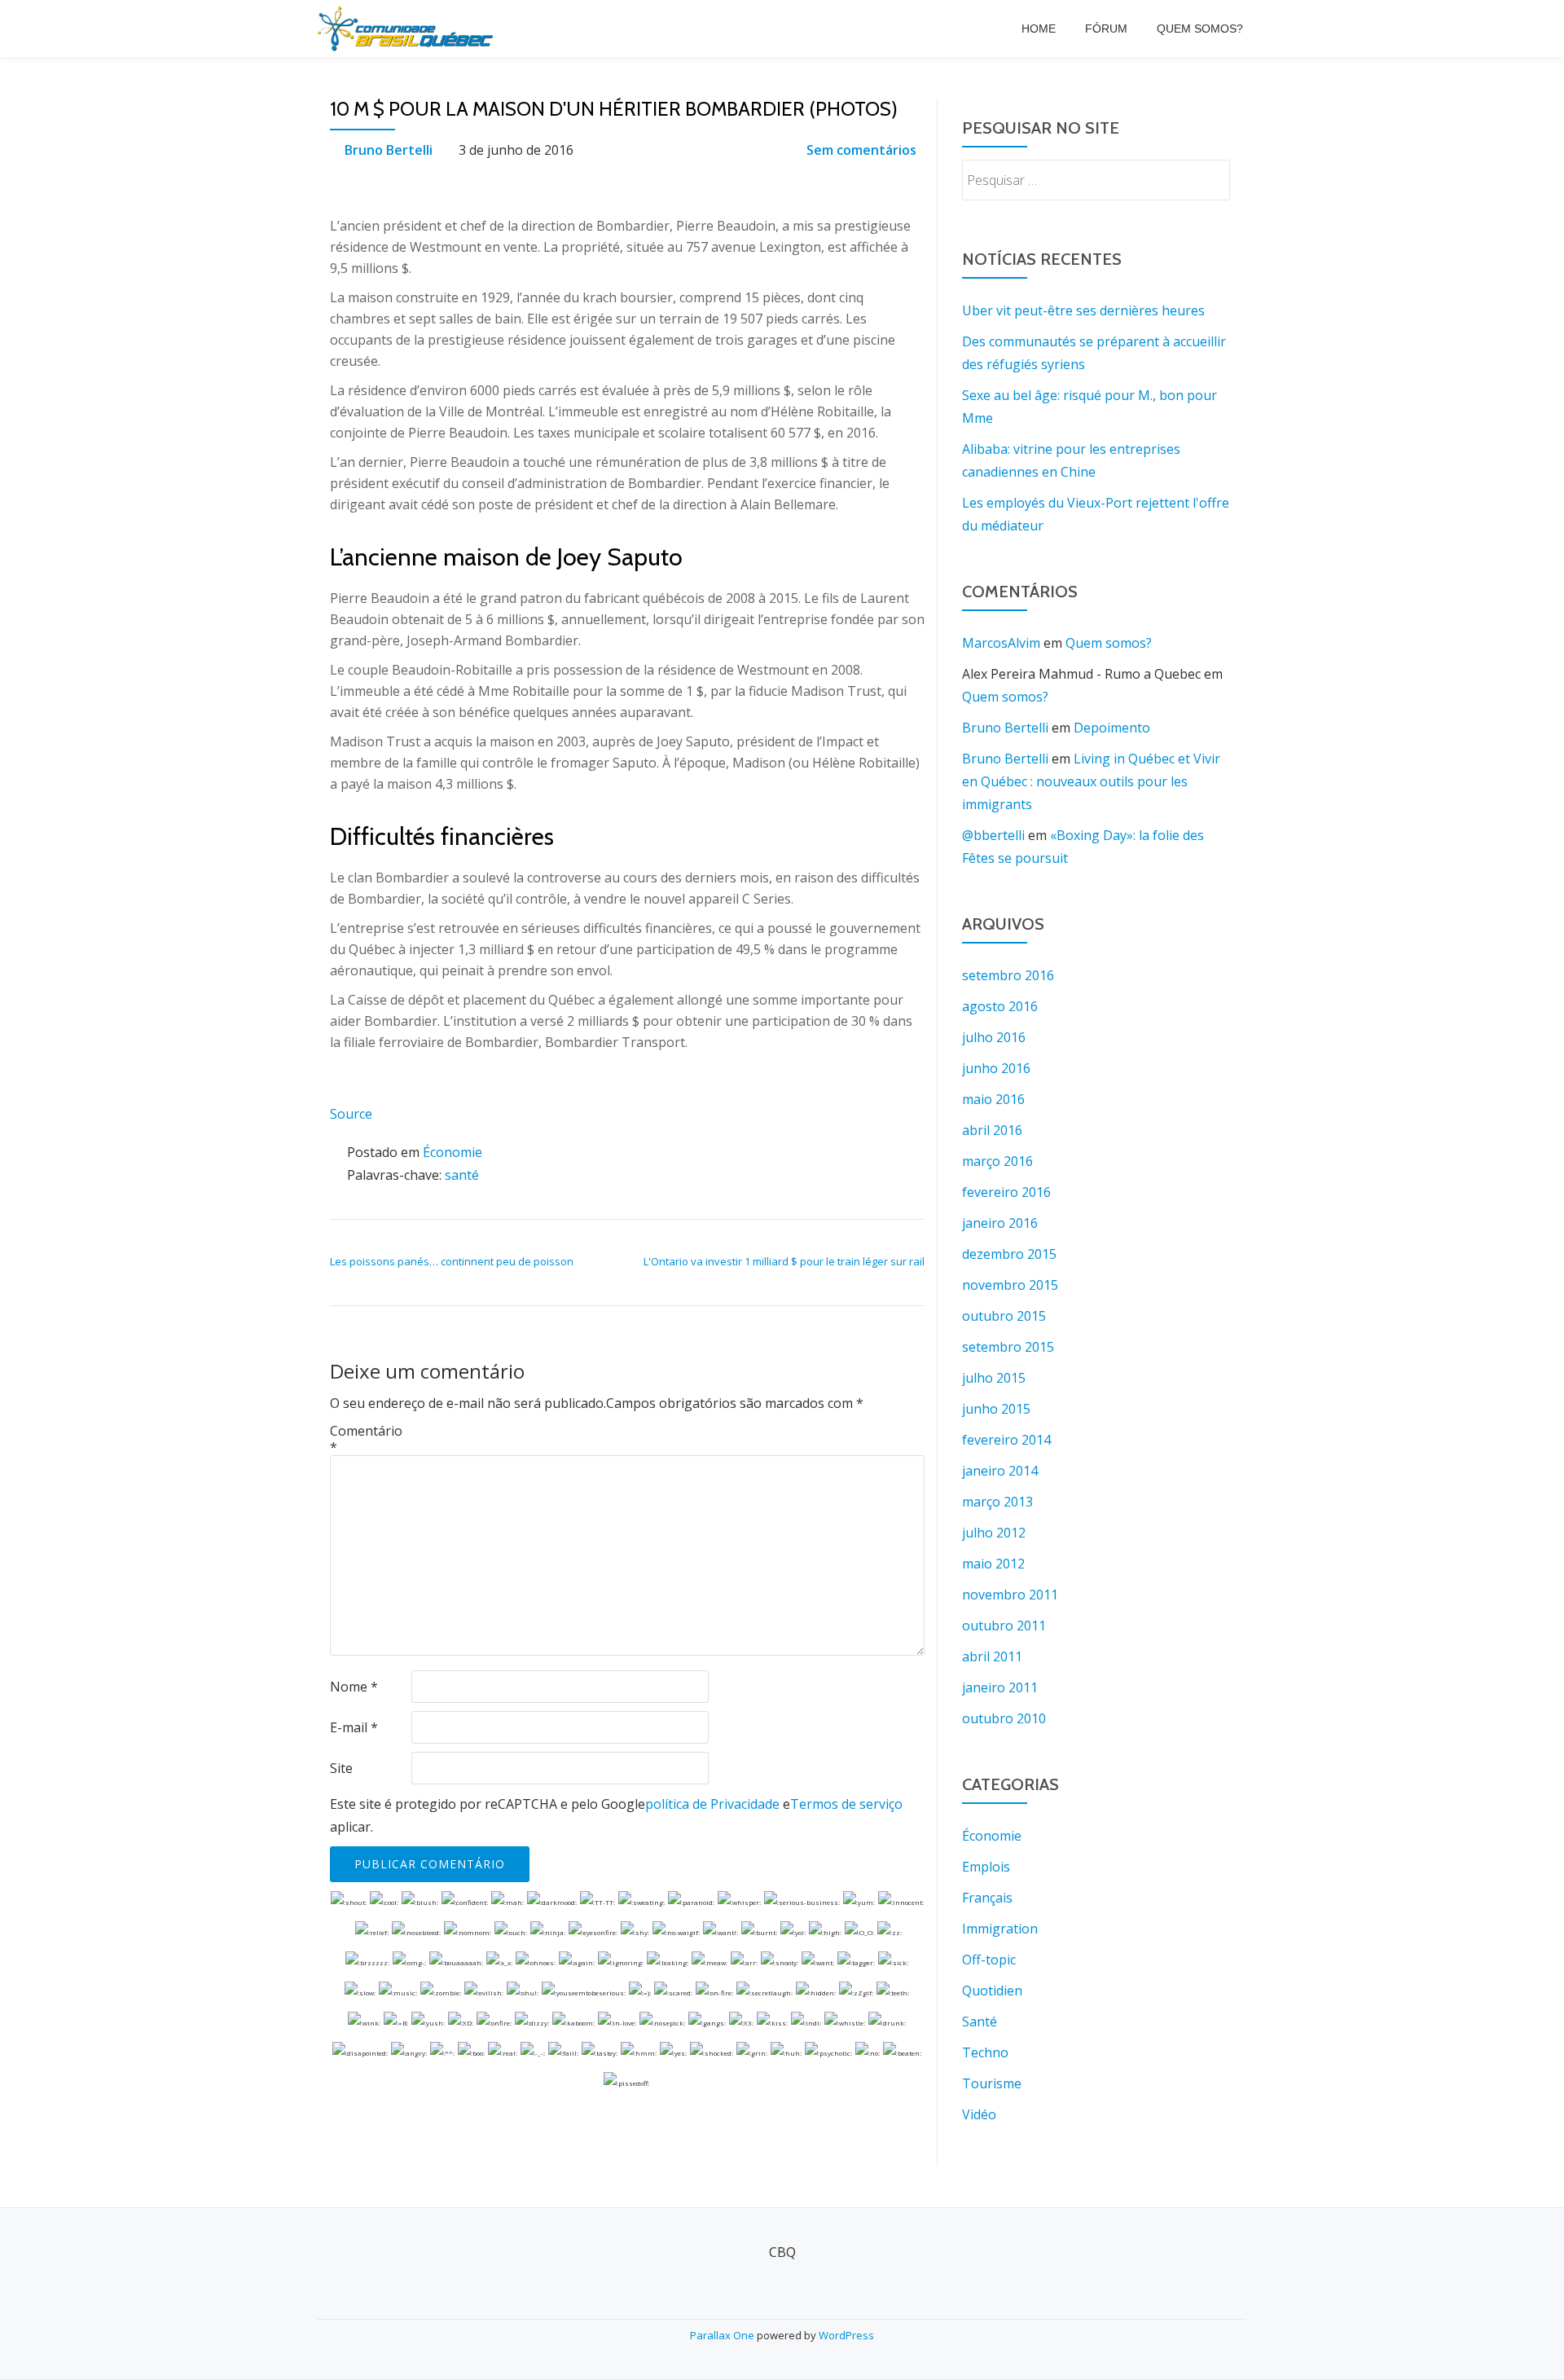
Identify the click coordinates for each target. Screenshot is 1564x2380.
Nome (354, 1687)
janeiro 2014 (1000, 1471)
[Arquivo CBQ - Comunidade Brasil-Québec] (408, 29)
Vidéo (979, 2114)
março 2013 (997, 1502)
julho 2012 (994, 1533)
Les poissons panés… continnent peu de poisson (452, 1261)
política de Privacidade (712, 1804)
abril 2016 (992, 1130)
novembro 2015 (1010, 1285)
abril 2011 (992, 1656)
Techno (985, 2052)
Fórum (1106, 29)
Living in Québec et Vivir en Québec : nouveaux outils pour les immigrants (1091, 781)
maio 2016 (993, 1099)
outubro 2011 (1004, 1626)
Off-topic (989, 1960)
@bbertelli (993, 835)
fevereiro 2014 (1006, 1440)
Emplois (986, 1867)
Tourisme (992, 2083)
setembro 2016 (1008, 975)
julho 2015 (994, 1378)
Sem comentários (861, 150)
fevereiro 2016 (1006, 1192)
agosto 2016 (1000, 1006)
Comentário (366, 1439)
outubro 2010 (1004, 1718)
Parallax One (723, 2335)
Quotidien (992, 1991)
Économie (453, 1152)
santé (462, 1175)
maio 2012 (993, 1564)
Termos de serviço (846, 1804)
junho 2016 (996, 1068)
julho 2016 (994, 1037)
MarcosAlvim (1001, 643)
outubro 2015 (1004, 1316)
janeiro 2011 (1000, 1687)
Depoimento (1112, 728)
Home (1039, 29)
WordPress (846, 2335)
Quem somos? (1200, 29)
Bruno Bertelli (389, 150)
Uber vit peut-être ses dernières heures (1083, 310)
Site (341, 1768)
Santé (980, 2021)
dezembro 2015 (1009, 1254)
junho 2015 (996, 1409)
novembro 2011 (1010, 1595)
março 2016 (997, 1161)
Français (987, 1898)
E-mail (354, 1727)
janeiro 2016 (1000, 1223)
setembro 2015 (1008, 1347)
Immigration (1000, 1929)
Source (351, 1114)
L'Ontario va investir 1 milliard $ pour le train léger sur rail (784, 1261)
